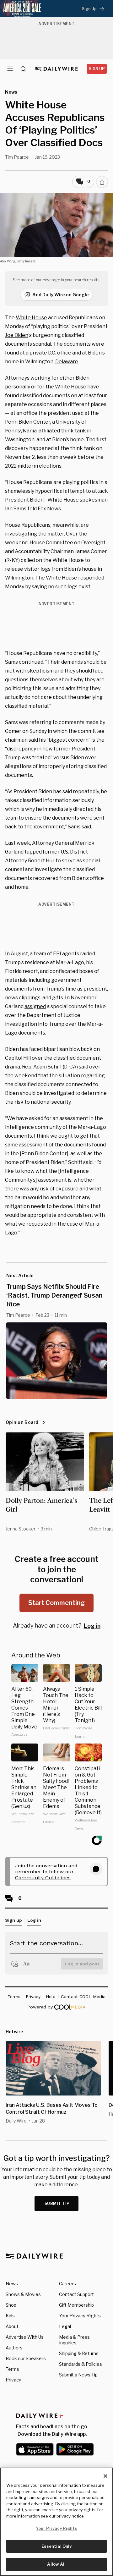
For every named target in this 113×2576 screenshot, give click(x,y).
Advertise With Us (25, 2337)
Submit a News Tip (78, 2375)
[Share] (102, 182)
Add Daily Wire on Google (61, 295)
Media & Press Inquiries (74, 2340)
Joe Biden (17, 335)
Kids (10, 2316)
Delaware (67, 362)
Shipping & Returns (79, 2353)
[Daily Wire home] (57, 69)
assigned (35, 1006)
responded (91, 578)
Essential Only (57, 2546)
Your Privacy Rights (80, 2316)
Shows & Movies (23, 2294)
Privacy (13, 2380)
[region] (56, 2522)
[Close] (105, 2476)
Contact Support (76, 2294)
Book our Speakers (26, 2358)
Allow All (56, 2564)
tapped (33, 852)
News (12, 2284)
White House (31, 318)
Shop (11, 2305)
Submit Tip (57, 2203)
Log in (92, 1626)
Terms (12, 2369)
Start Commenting (56, 1603)
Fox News (49, 509)
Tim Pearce (17, 157)
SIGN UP (97, 69)
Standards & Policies (81, 2364)
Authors (14, 2348)
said (83, 1067)
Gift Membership (76, 2305)
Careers (67, 2284)
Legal (65, 2326)
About (12, 2326)
